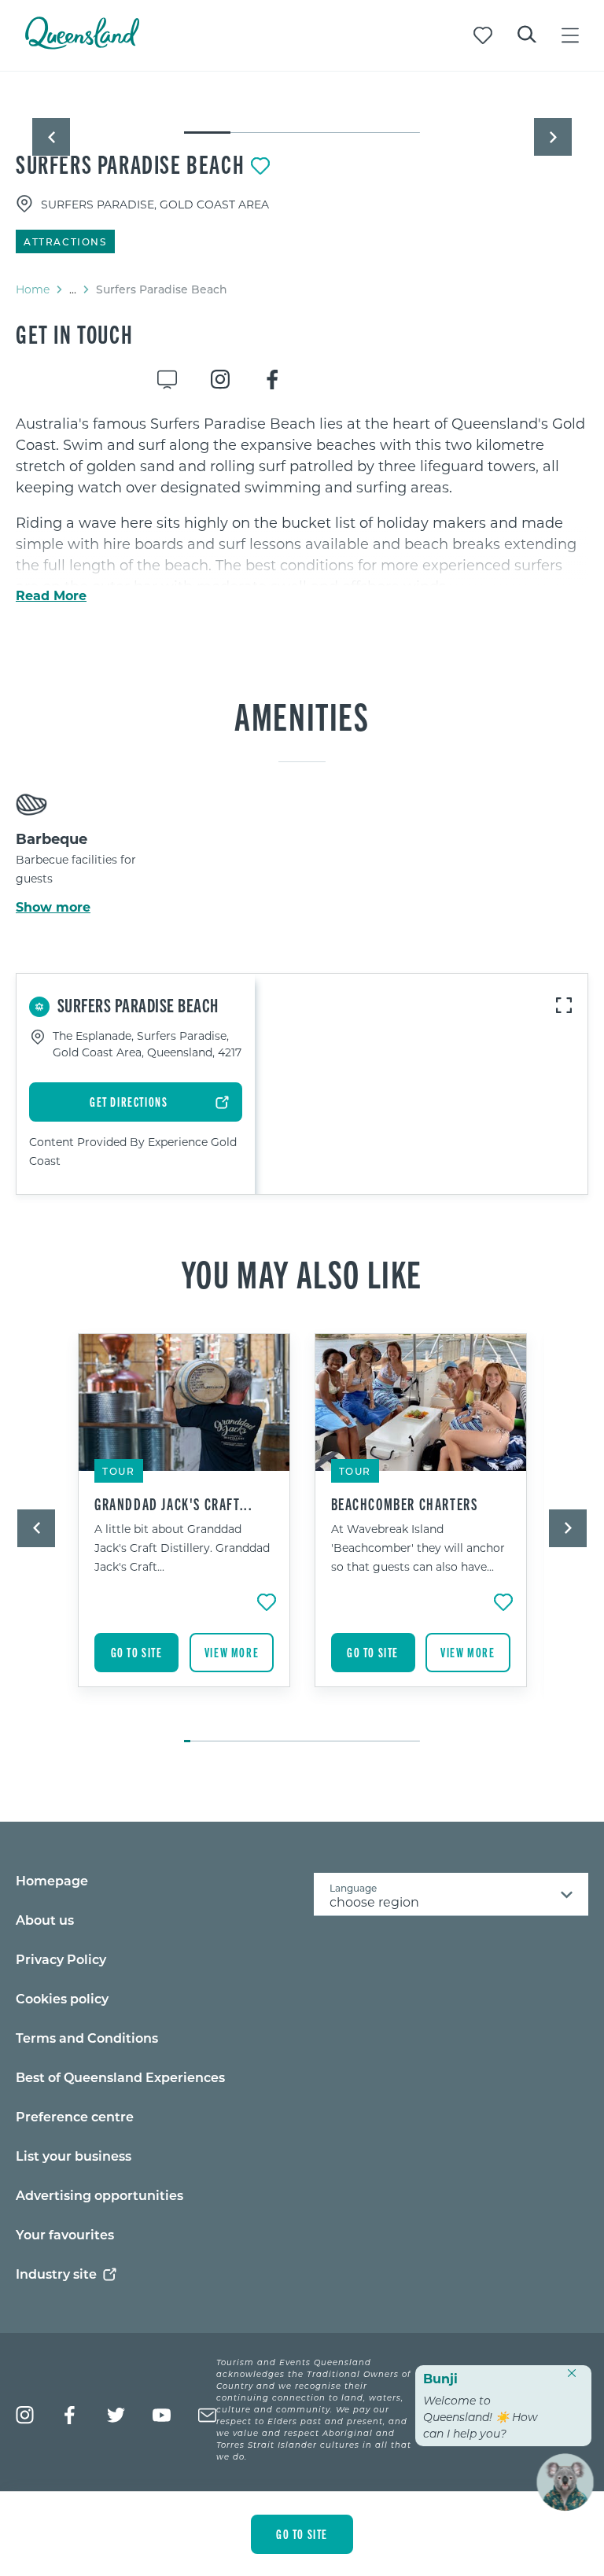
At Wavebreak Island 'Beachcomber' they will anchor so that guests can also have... (418, 1548)
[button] (51, 137)
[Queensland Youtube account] (162, 2415)
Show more (53, 907)
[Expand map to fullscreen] (564, 1005)
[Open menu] (570, 35)
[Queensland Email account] (207, 2415)
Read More (51, 595)
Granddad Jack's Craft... (173, 1504)
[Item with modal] (302, 104)
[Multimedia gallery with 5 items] (302, 119)
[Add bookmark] (260, 166)
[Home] (82, 44)
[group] (184, 1530)
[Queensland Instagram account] (25, 2415)
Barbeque (52, 838)
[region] (302, 565)
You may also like (302, 1273)
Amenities (302, 715)
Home (33, 289)
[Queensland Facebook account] (70, 2415)
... (73, 289)
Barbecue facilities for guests (76, 869)
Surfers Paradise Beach (130, 164)
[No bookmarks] (483, 35)
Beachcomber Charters (405, 1504)
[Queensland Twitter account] (116, 2415)
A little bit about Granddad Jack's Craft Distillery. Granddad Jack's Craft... (182, 1548)
